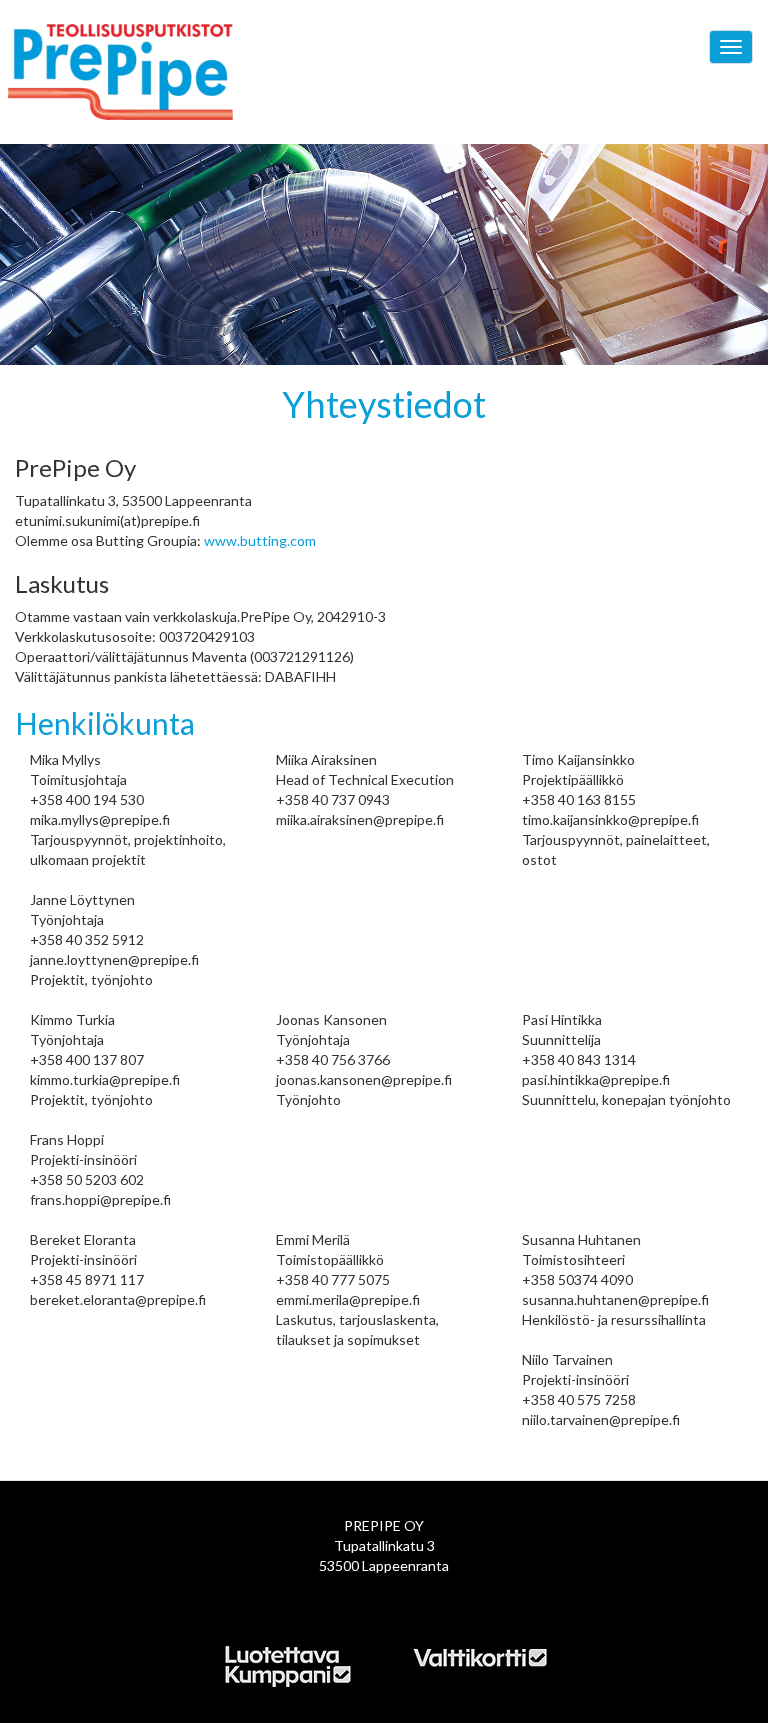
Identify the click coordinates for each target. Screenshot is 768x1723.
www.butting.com (260, 540)
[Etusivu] (157, 72)
